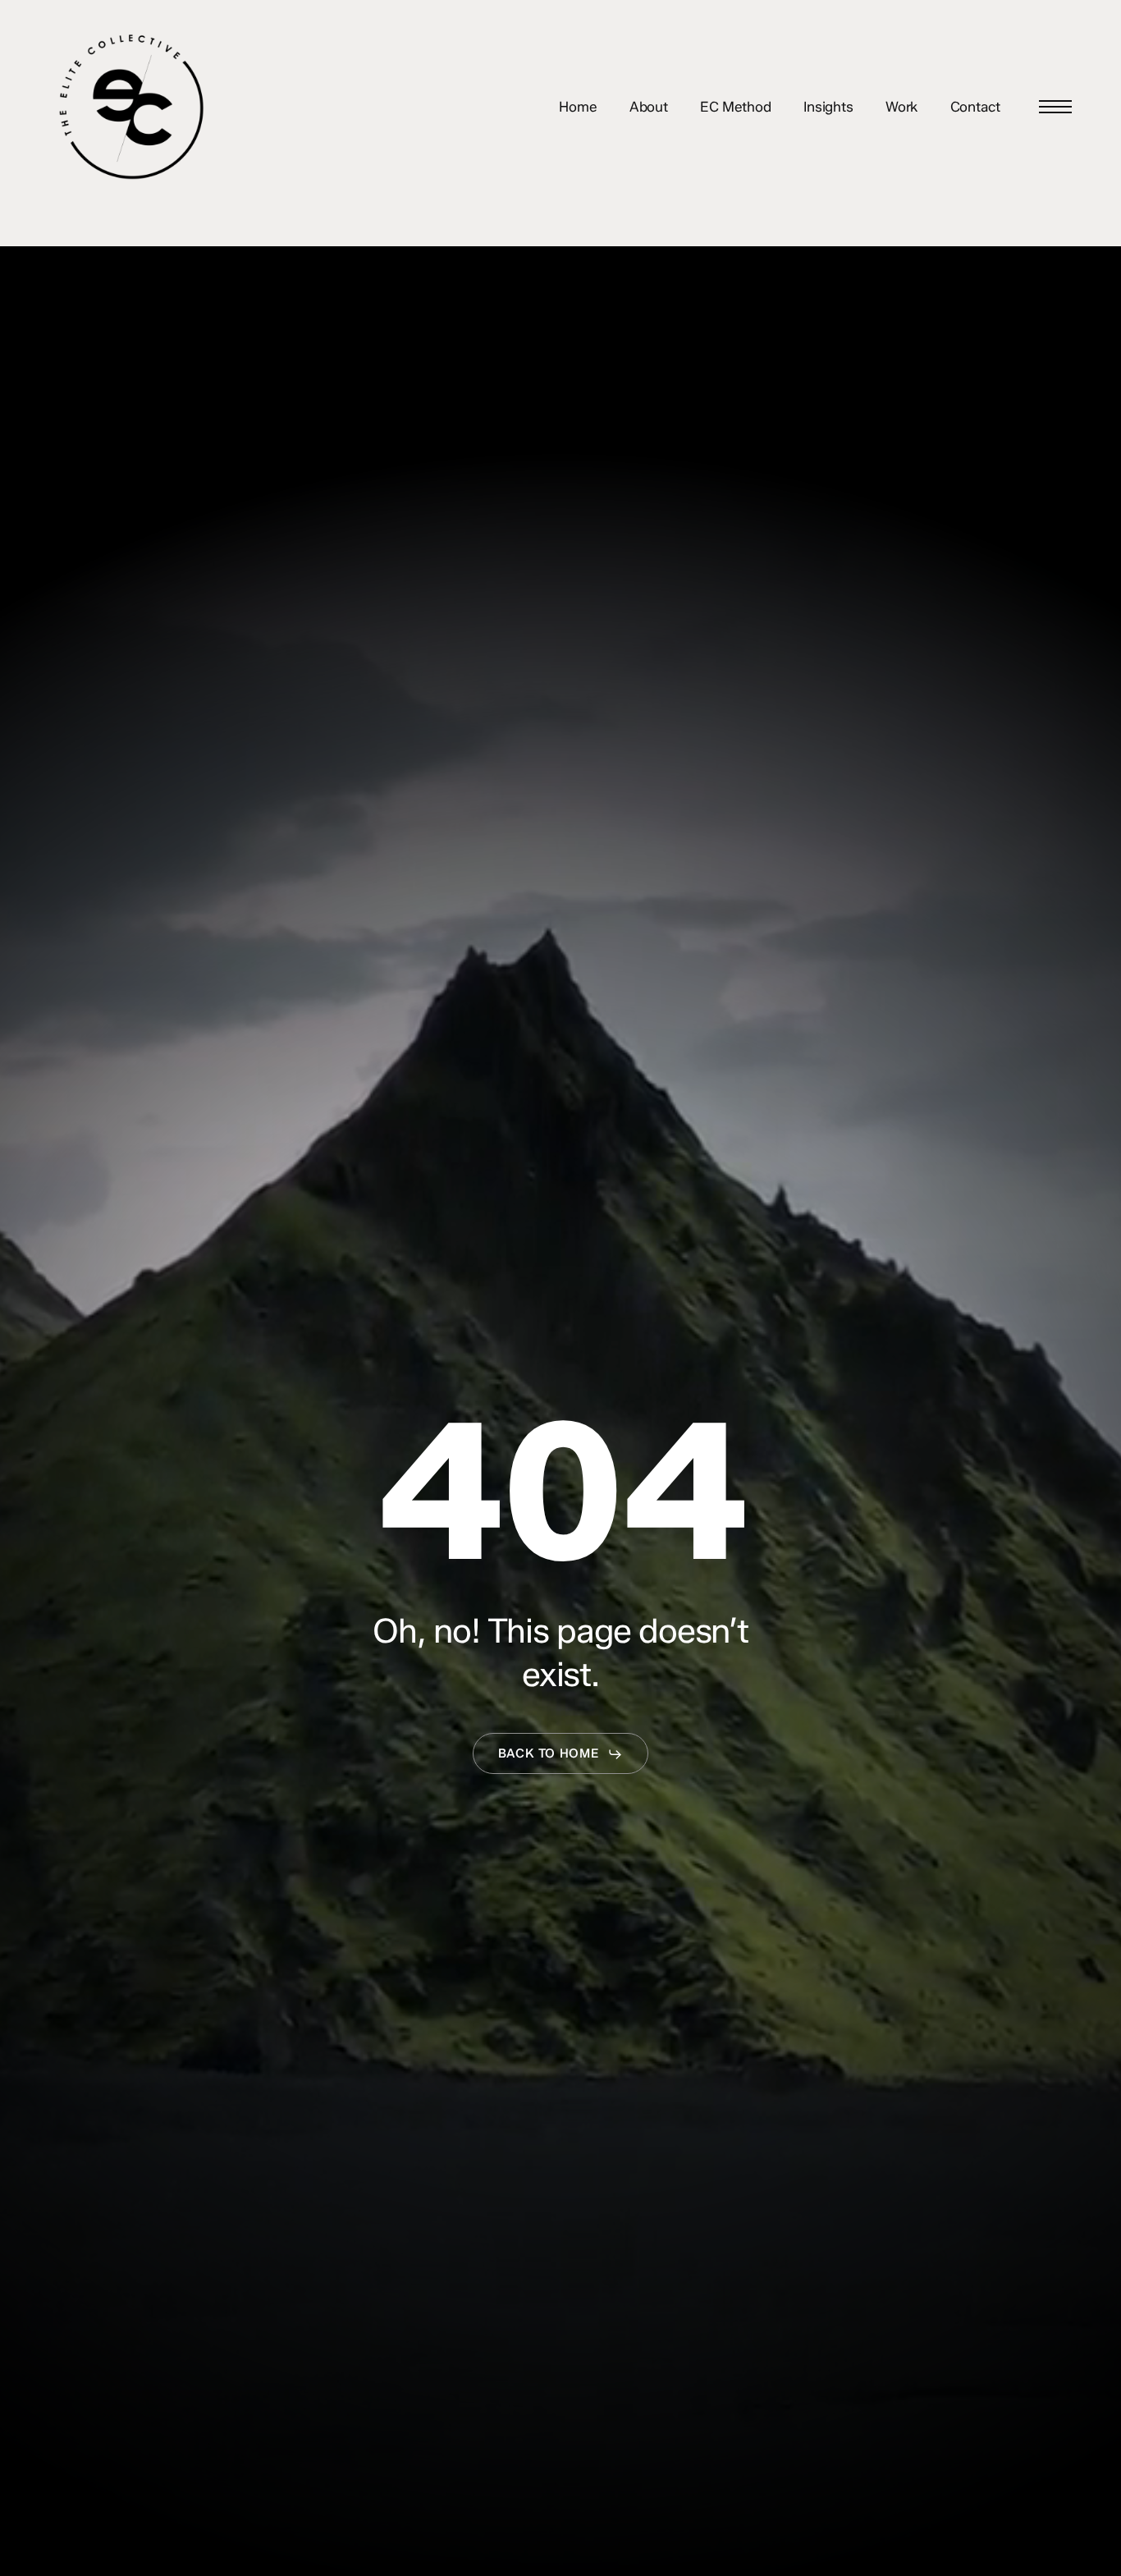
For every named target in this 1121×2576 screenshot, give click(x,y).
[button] (1055, 107)
